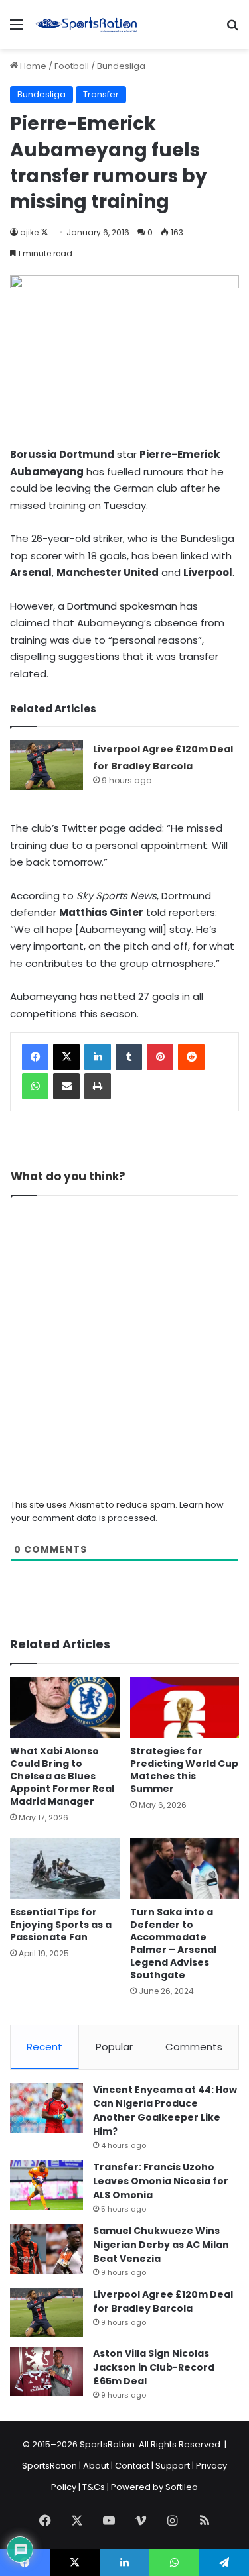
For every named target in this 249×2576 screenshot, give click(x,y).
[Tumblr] (129, 1057)
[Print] (98, 1086)
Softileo (182, 2487)
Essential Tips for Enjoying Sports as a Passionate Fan (61, 1925)
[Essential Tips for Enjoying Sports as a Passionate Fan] (65, 1869)
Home (32, 66)
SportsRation (49, 2466)
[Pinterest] (160, 1057)
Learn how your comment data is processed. (117, 1511)
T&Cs (94, 2487)
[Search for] (232, 29)
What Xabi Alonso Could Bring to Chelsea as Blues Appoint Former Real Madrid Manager (62, 1776)
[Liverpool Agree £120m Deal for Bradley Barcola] (46, 765)
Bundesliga (121, 66)
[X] (66, 1057)
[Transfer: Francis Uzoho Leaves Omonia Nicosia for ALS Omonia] (46, 2185)
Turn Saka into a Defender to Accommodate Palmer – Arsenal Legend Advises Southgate (173, 1943)
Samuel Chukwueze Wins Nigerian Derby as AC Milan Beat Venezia (161, 2245)
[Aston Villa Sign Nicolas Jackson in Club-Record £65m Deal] (46, 2372)
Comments (194, 2047)
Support (173, 2466)
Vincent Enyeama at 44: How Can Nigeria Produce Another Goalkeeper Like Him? (165, 2110)
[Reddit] (191, 1057)
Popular (114, 2047)
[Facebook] (35, 1057)
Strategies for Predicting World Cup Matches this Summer (184, 1770)
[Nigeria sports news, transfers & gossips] (86, 25)
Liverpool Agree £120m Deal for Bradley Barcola (163, 2301)
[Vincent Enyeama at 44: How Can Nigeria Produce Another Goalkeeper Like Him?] (46, 2108)
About (96, 2466)
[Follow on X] (44, 232)
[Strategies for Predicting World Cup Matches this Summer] (185, 1708)
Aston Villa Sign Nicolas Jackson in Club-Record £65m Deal (154, 2367)
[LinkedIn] (98, 1057)
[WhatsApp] (35, 1086)
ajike (29, 232)
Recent (44, 2047)
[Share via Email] (66, 1086)
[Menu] (17, 29)
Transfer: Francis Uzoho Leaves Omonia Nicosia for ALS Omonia (161, 2181)
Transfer (101, 94)
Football (72, 66)
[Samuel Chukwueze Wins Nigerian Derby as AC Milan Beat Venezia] (46, 2249)
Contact (132, 2466)
